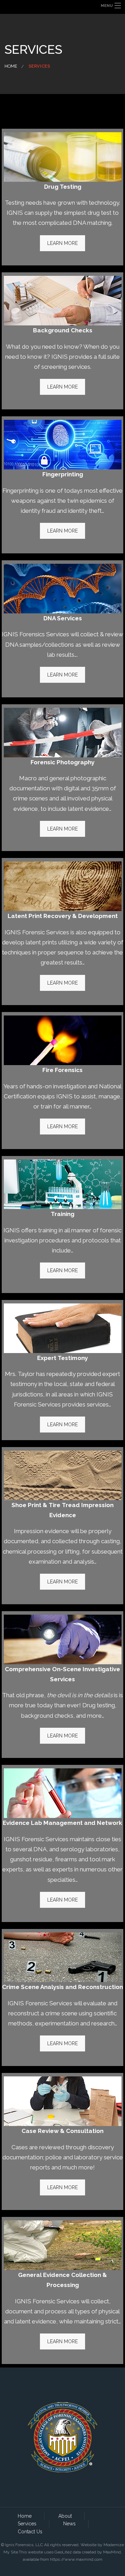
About (65, 2516)
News (69, 2524)
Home (11, 66)
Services (27, 2524)
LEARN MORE (62, 243)
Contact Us (30, 2532)
